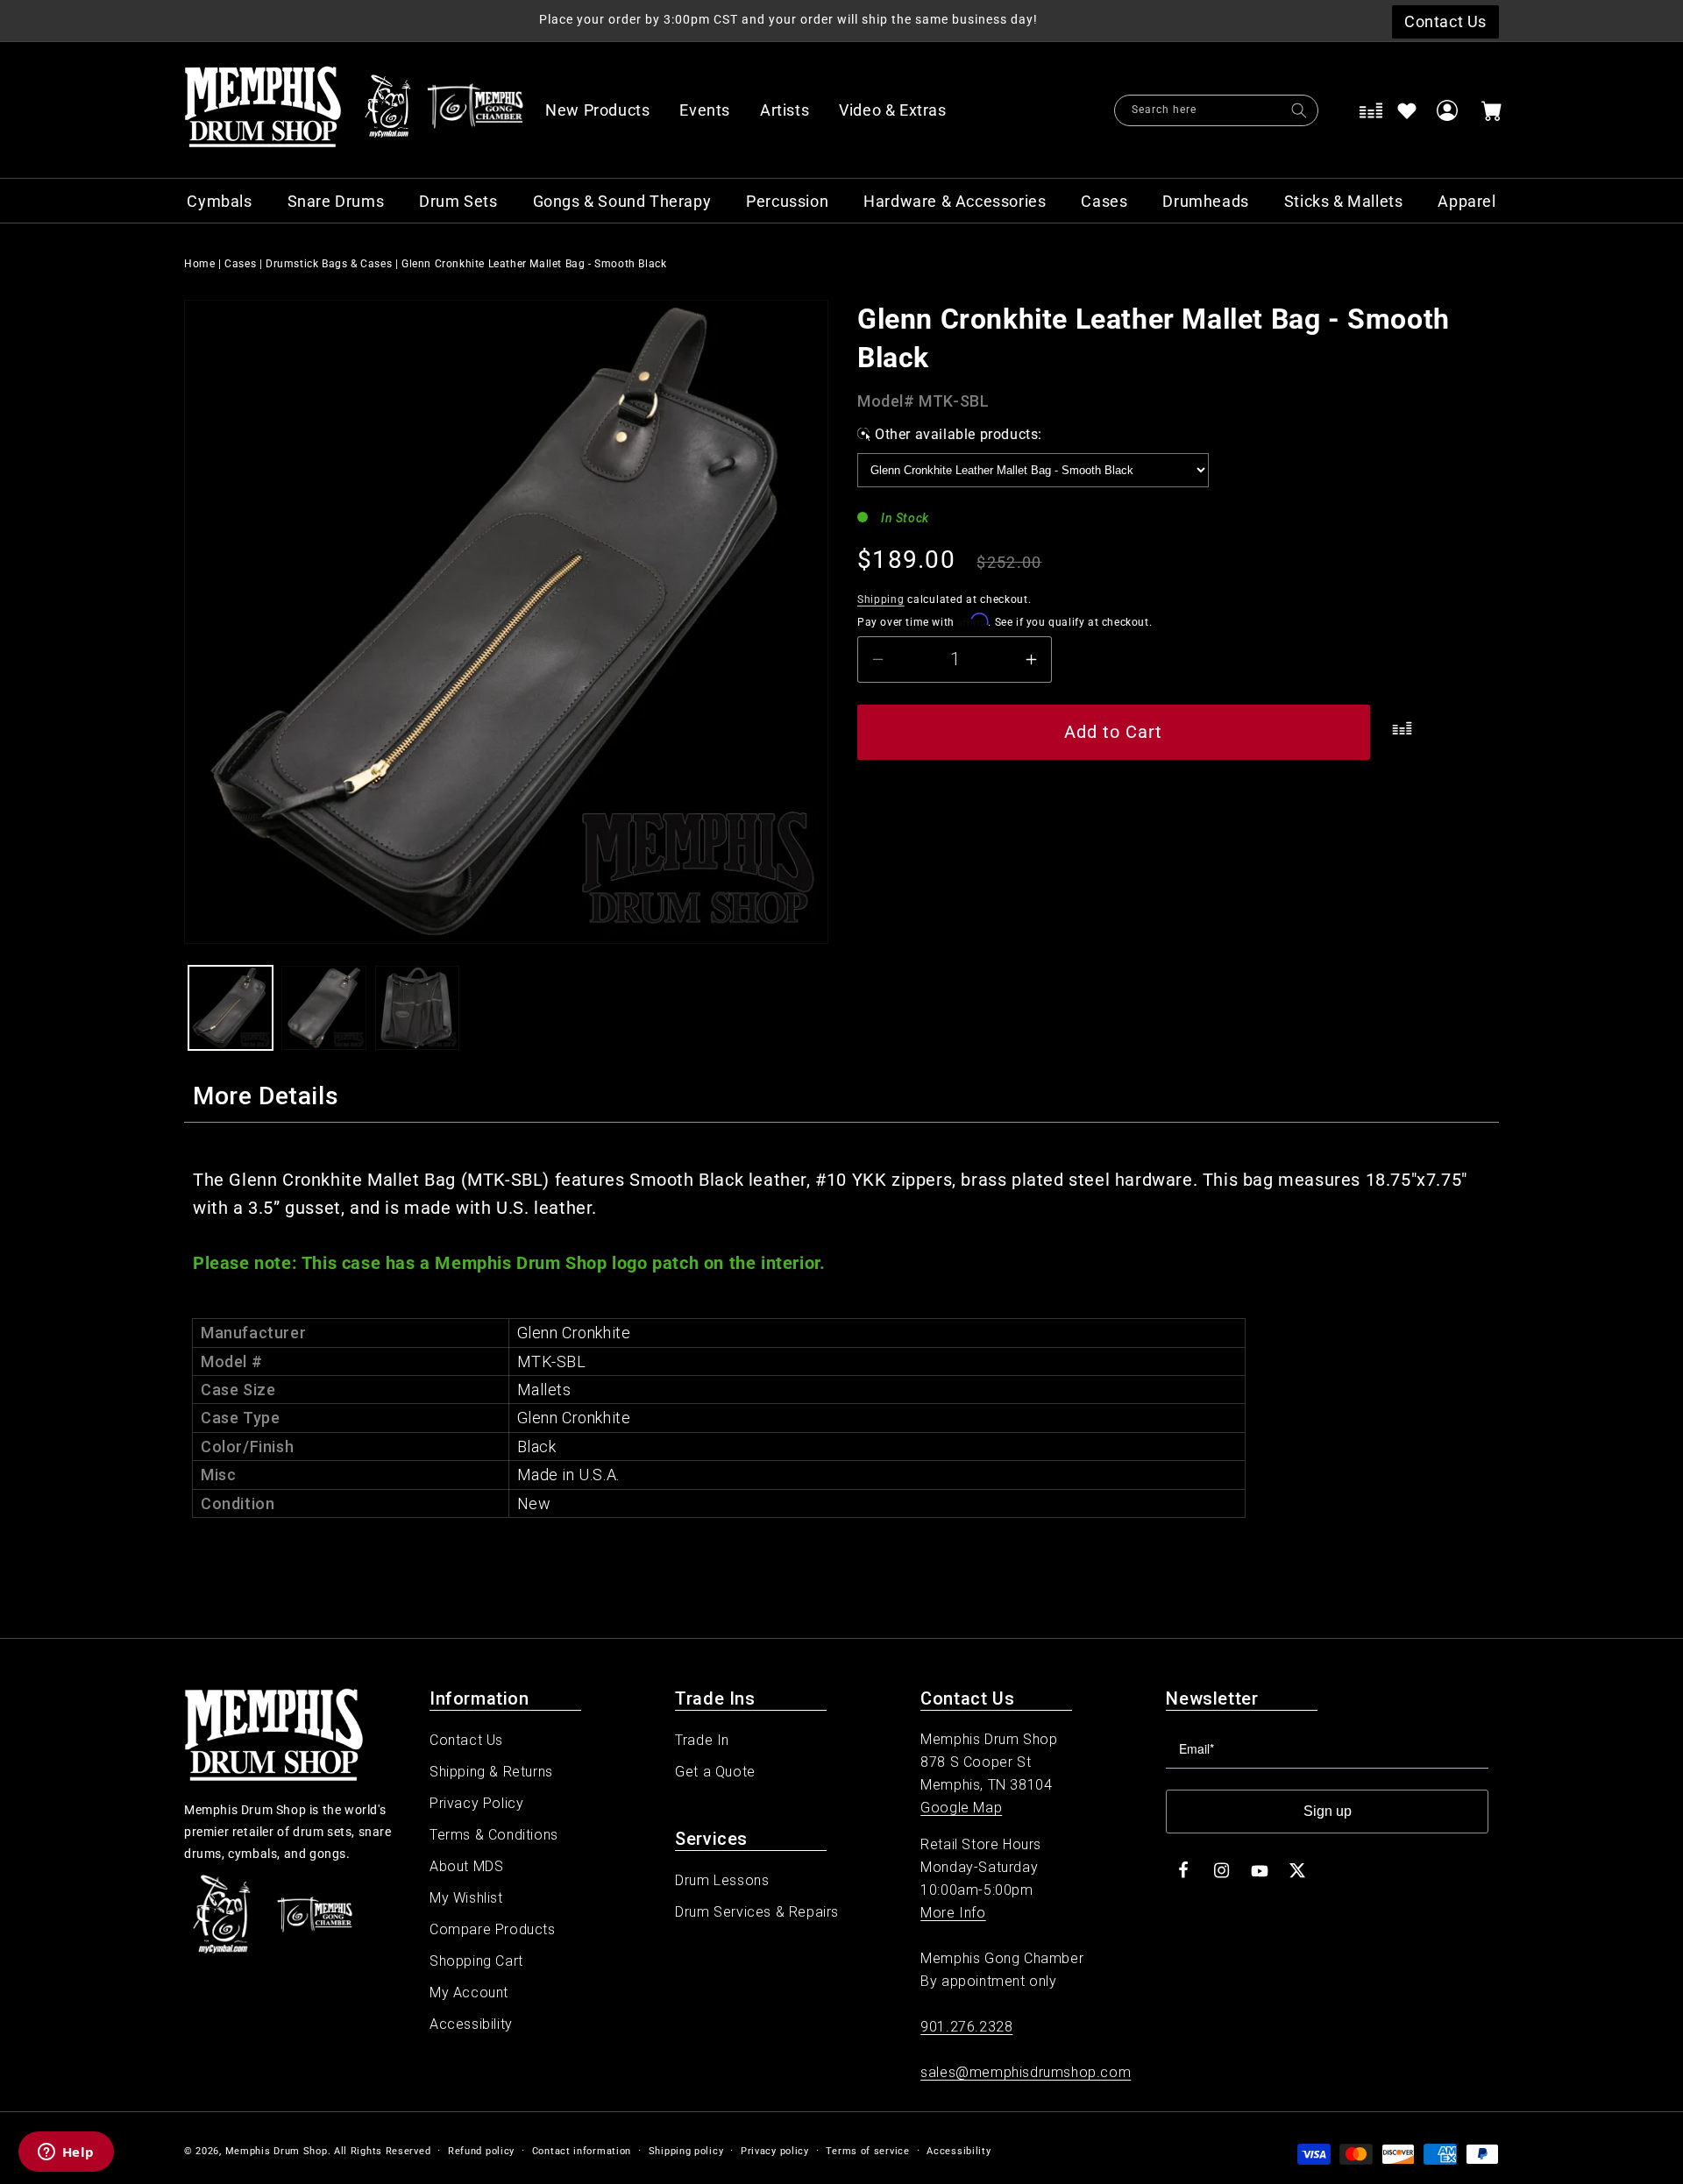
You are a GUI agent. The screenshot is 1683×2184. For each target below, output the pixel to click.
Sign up (1328, 1811)
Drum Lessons (722, 1880)
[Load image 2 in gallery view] (323, 1008)
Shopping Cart (476, 1961)
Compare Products (493, 1929)
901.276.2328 (966, 2027)
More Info (953, 1913)
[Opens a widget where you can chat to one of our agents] (66, 2153)
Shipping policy (686, 2151)
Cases (240, 264)
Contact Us (466, 1740)
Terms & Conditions (494, 1835)
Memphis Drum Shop (277, 2151)
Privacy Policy (476, 1803)
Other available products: (959, 434)
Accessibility (471, 2024)
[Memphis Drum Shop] (388, 110)
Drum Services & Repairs (757, 1912)
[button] (902, 110)
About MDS (466, 1866)
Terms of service (867, 2151)
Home (199, 264)
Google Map (961, 1808)
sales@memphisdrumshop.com (1026, 2072)
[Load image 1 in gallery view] (231, 1008)
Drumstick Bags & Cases (329, 264)
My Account (469, 1993)
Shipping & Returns (491, 1772)
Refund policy (481, 2151)
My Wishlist (466, 1898)
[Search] (1299, 110)
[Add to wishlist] (1407, 110)
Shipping (881, 599)
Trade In (702, 1740)
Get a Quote (715, 1772)
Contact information (582, 2151)
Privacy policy (775, 2151)
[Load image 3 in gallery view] (417, 1008)
